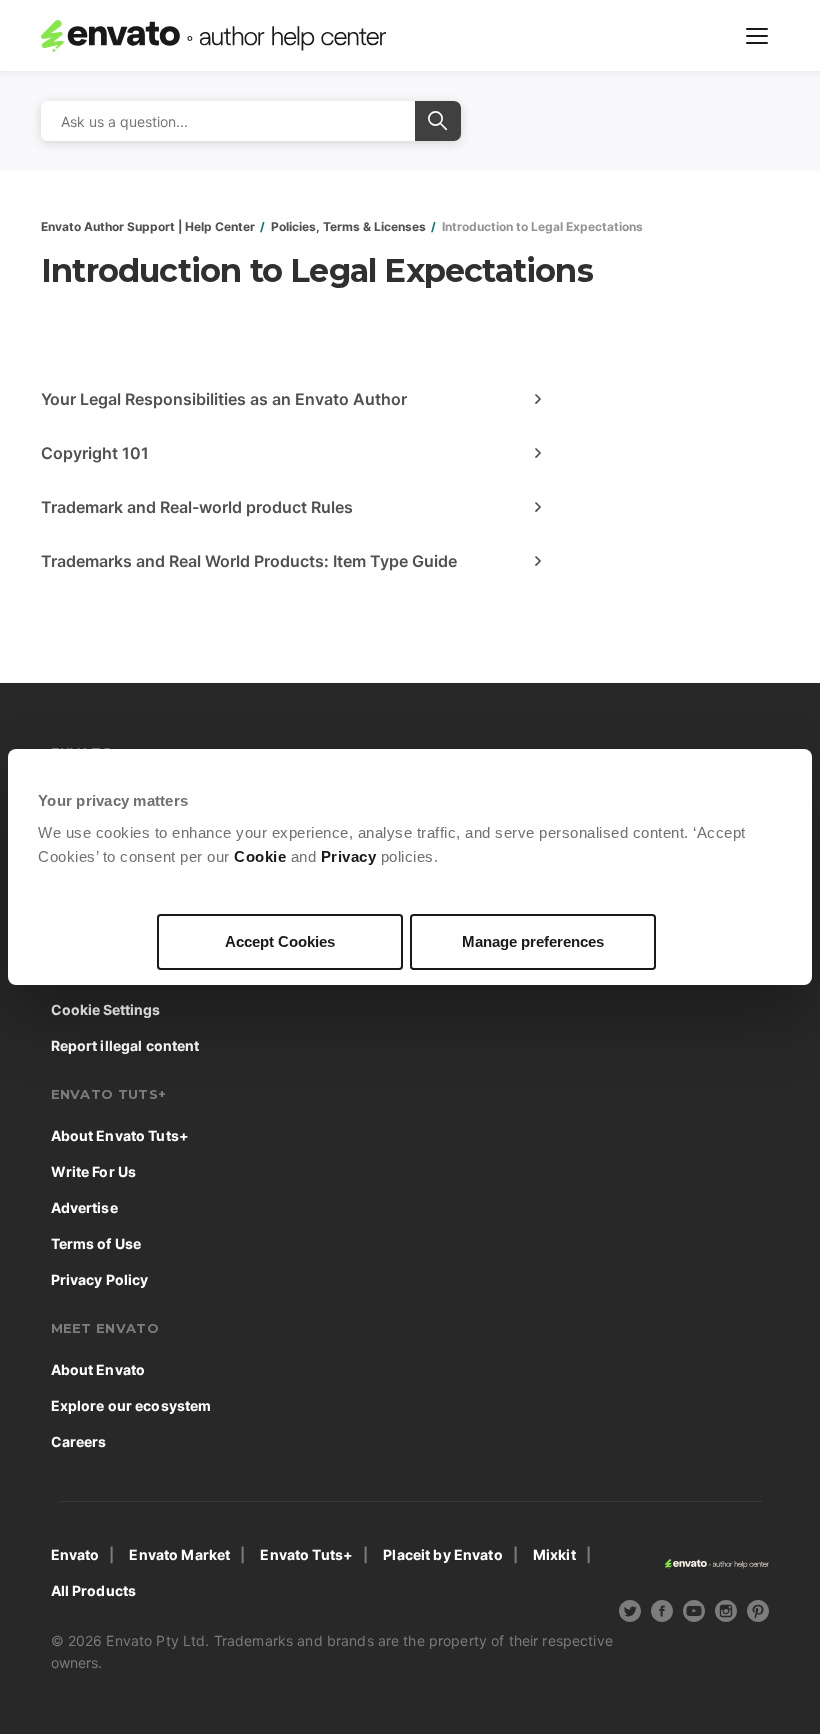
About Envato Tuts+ (120, 1135)
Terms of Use (96, 1243)
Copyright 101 (95, 453)
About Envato (98, 1369)
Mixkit (554, 1554)
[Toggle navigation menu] (757, 36)
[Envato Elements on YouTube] (694, 1614)
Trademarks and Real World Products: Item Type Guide (249, 561)
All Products (94, 1590)
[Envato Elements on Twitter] (630, 1614)
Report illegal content (125, 1045)
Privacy (349, 856)
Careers (79, 1441)
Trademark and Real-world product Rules (197, 507)
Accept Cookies (280, 941)
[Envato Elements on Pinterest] (758, 1614)
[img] (630, 1611)
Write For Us (94, 1171)
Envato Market (179, 1554)
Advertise (84, 1207)
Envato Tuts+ (306, 1554)
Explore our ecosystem (131, 1405)
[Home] (213, 36)
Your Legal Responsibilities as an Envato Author (224, 399)
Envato (75, 1554)
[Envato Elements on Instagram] (726, 1614)
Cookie (260, 856)
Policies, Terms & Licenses (348, 226)
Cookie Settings (105, 1009)
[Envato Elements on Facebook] (662, 1614)
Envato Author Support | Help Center (148, 226)
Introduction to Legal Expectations (542, 226)
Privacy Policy (100, 1279)
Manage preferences (533, 941)
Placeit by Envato (442, 1554)
